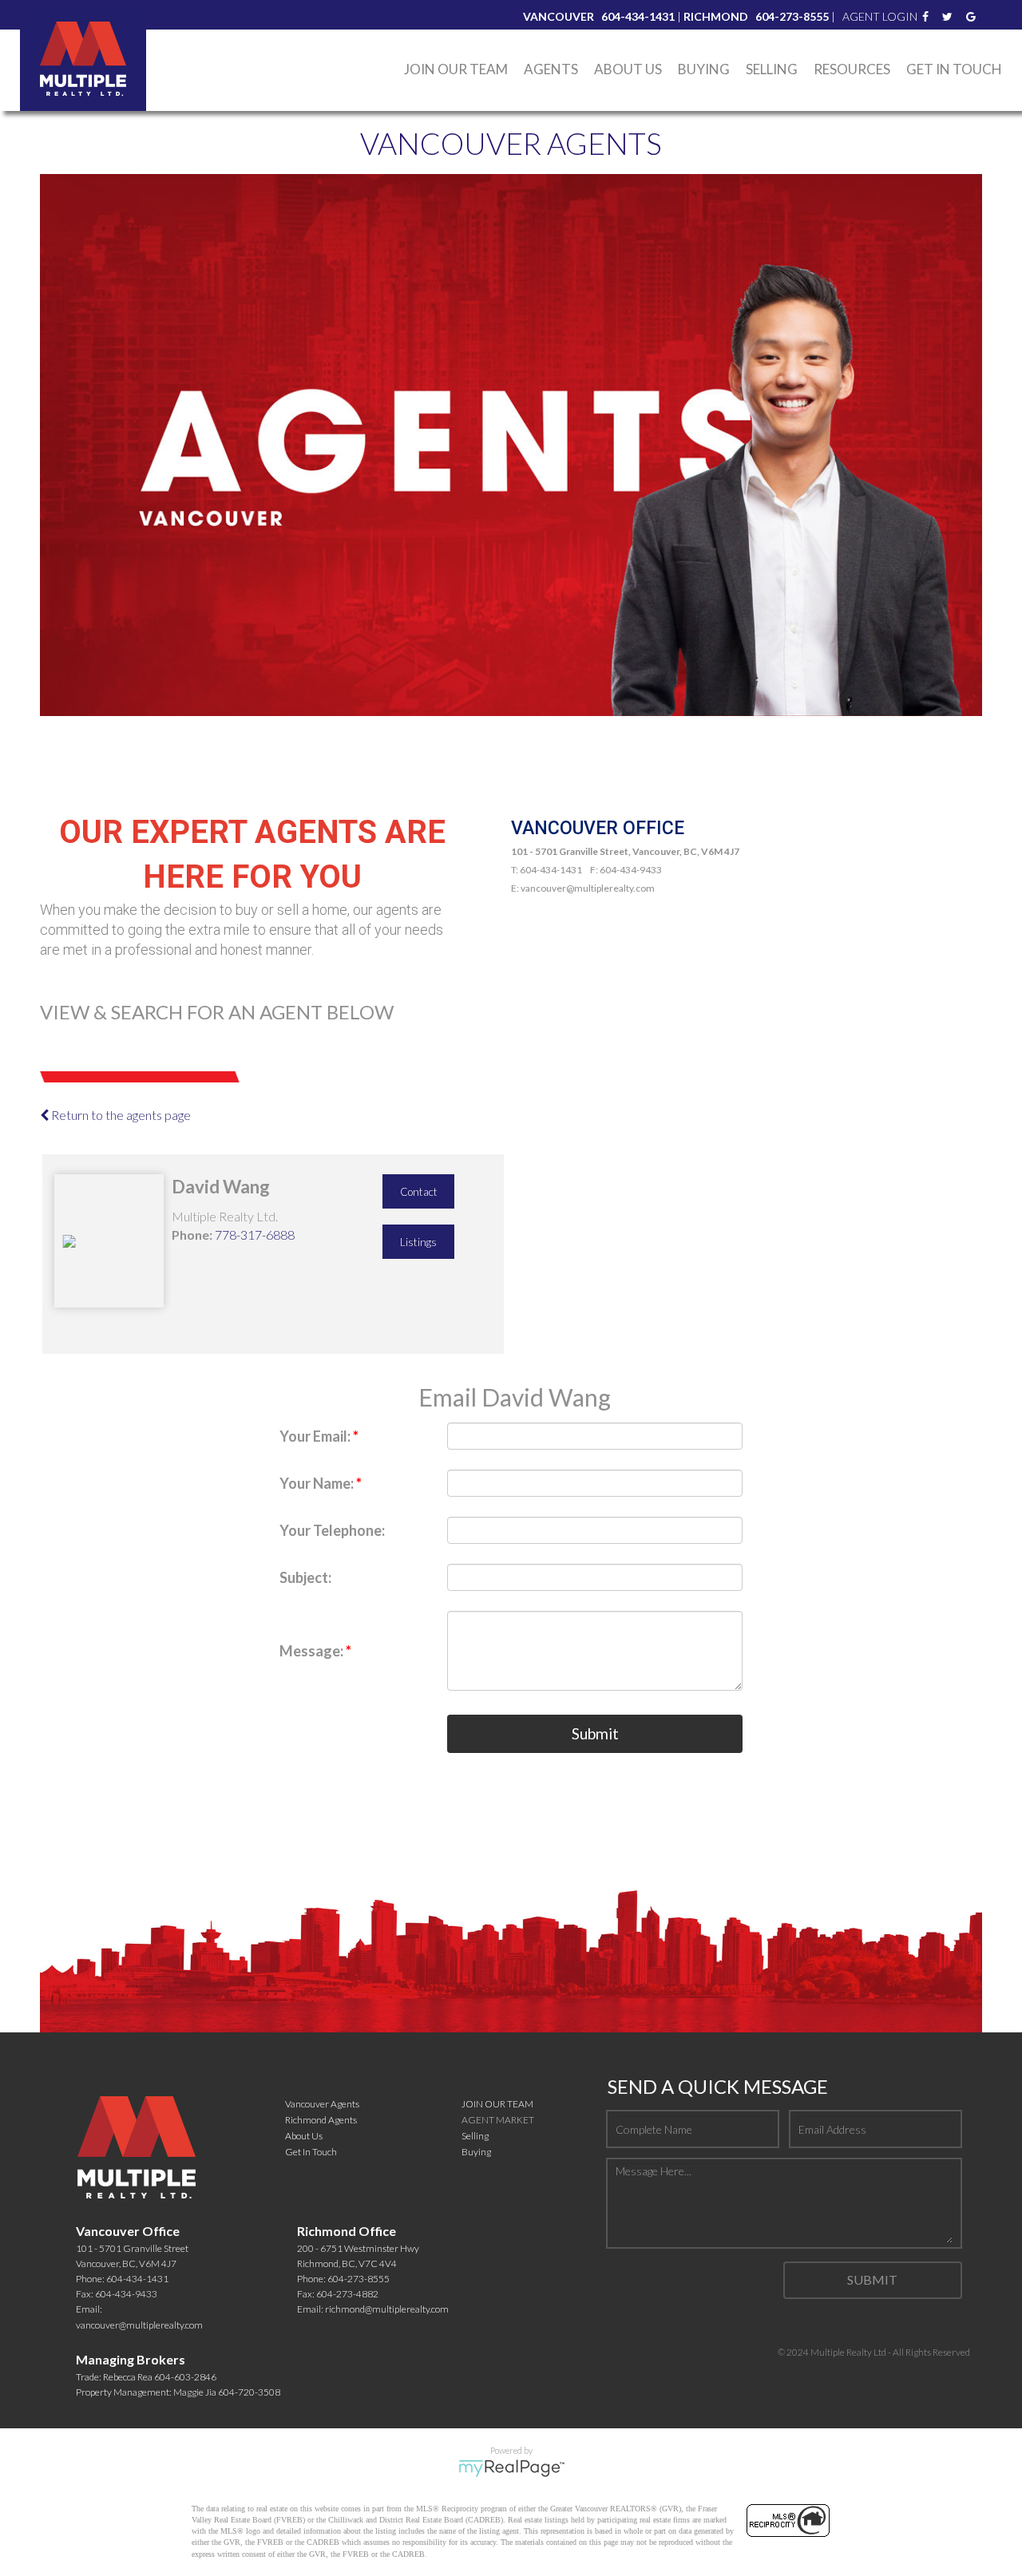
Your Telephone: (332, 1530)
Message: (313, 1651)
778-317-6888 (255, 1235)
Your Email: (316, 1436)
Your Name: (318, 1483)
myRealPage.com (511, 2468)
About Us (628, 69)
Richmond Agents (321, 2120)
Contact (419, 1192)
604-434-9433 (126, 2294)
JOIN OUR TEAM (497, 2104)
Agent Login (880, 16)
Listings (418, 1242)
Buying (476, 2152)
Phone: (192, 1235)
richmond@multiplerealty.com (387, 2309)
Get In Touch (954, 69)
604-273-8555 (358, 2279)
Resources (852, 69)
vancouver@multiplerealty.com (139, 2325)
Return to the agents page (120, 1115)
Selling (772, 69)
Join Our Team (456, 69)
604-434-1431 (137, 2279)
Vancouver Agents (322, 2104)
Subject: (305, 1577)
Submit (595, 1733)
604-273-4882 (347, 2294)
